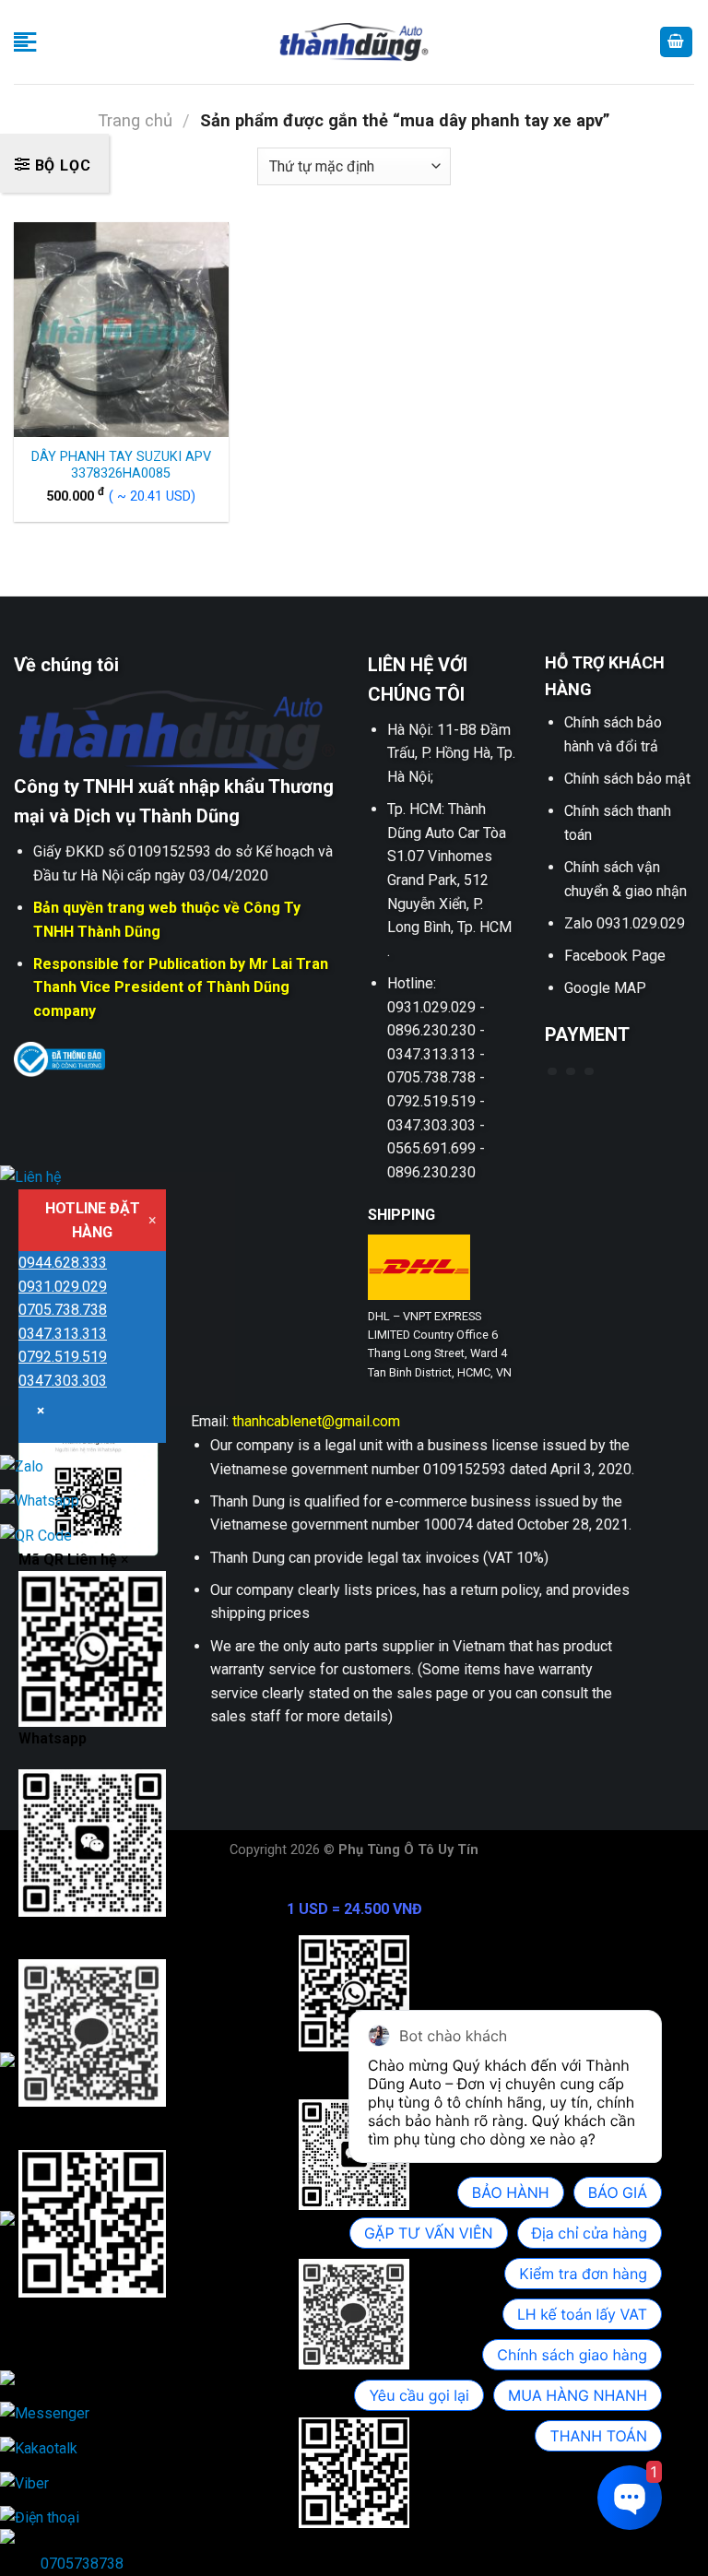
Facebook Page (615, 956)
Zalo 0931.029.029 (625, 923)
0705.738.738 (63, 1310)
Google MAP (605, 988)
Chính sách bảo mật (627, 779)
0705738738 (82, 2564)
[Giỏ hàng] (677, 42)
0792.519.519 (63, 1357)
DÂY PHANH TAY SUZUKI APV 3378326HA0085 (121, 466)
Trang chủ (135, 120)
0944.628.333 (63, 1263)
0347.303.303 (63, 1381)
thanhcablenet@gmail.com (316, 1421)
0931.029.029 (63, 1287)
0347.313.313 (63, 1334)
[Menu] (25, 42)
